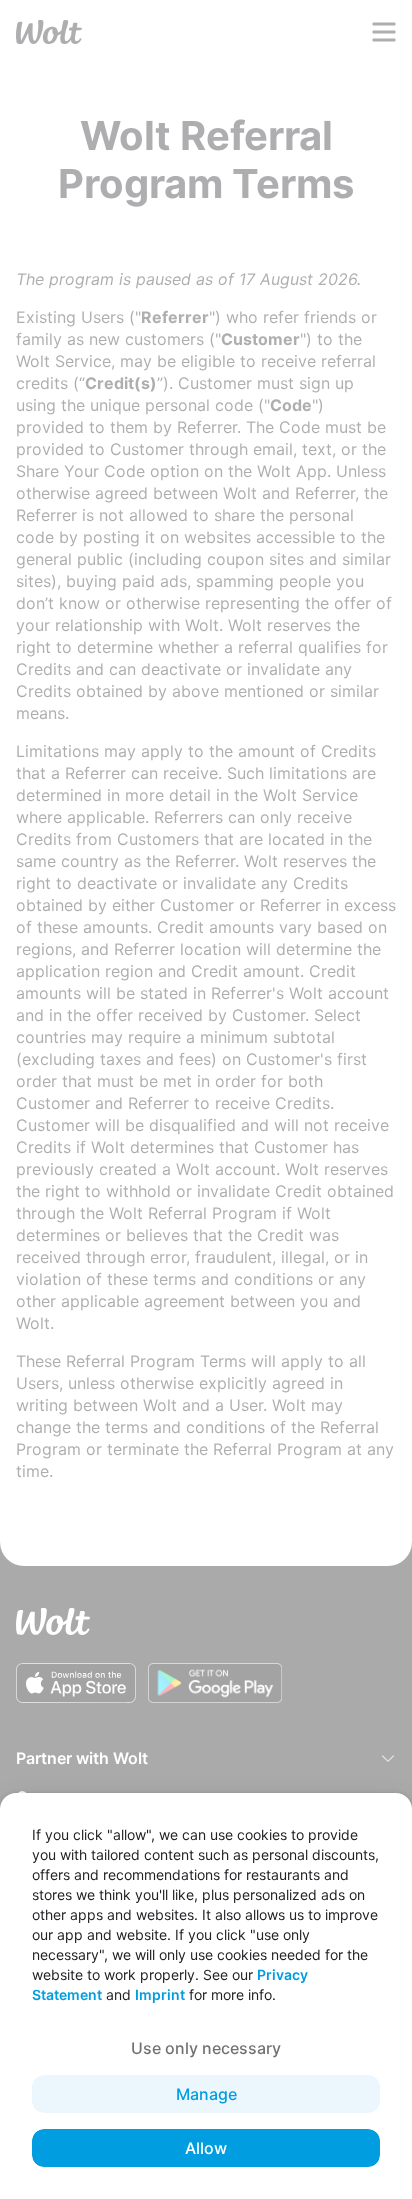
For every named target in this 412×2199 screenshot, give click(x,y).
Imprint (160, 1994)
